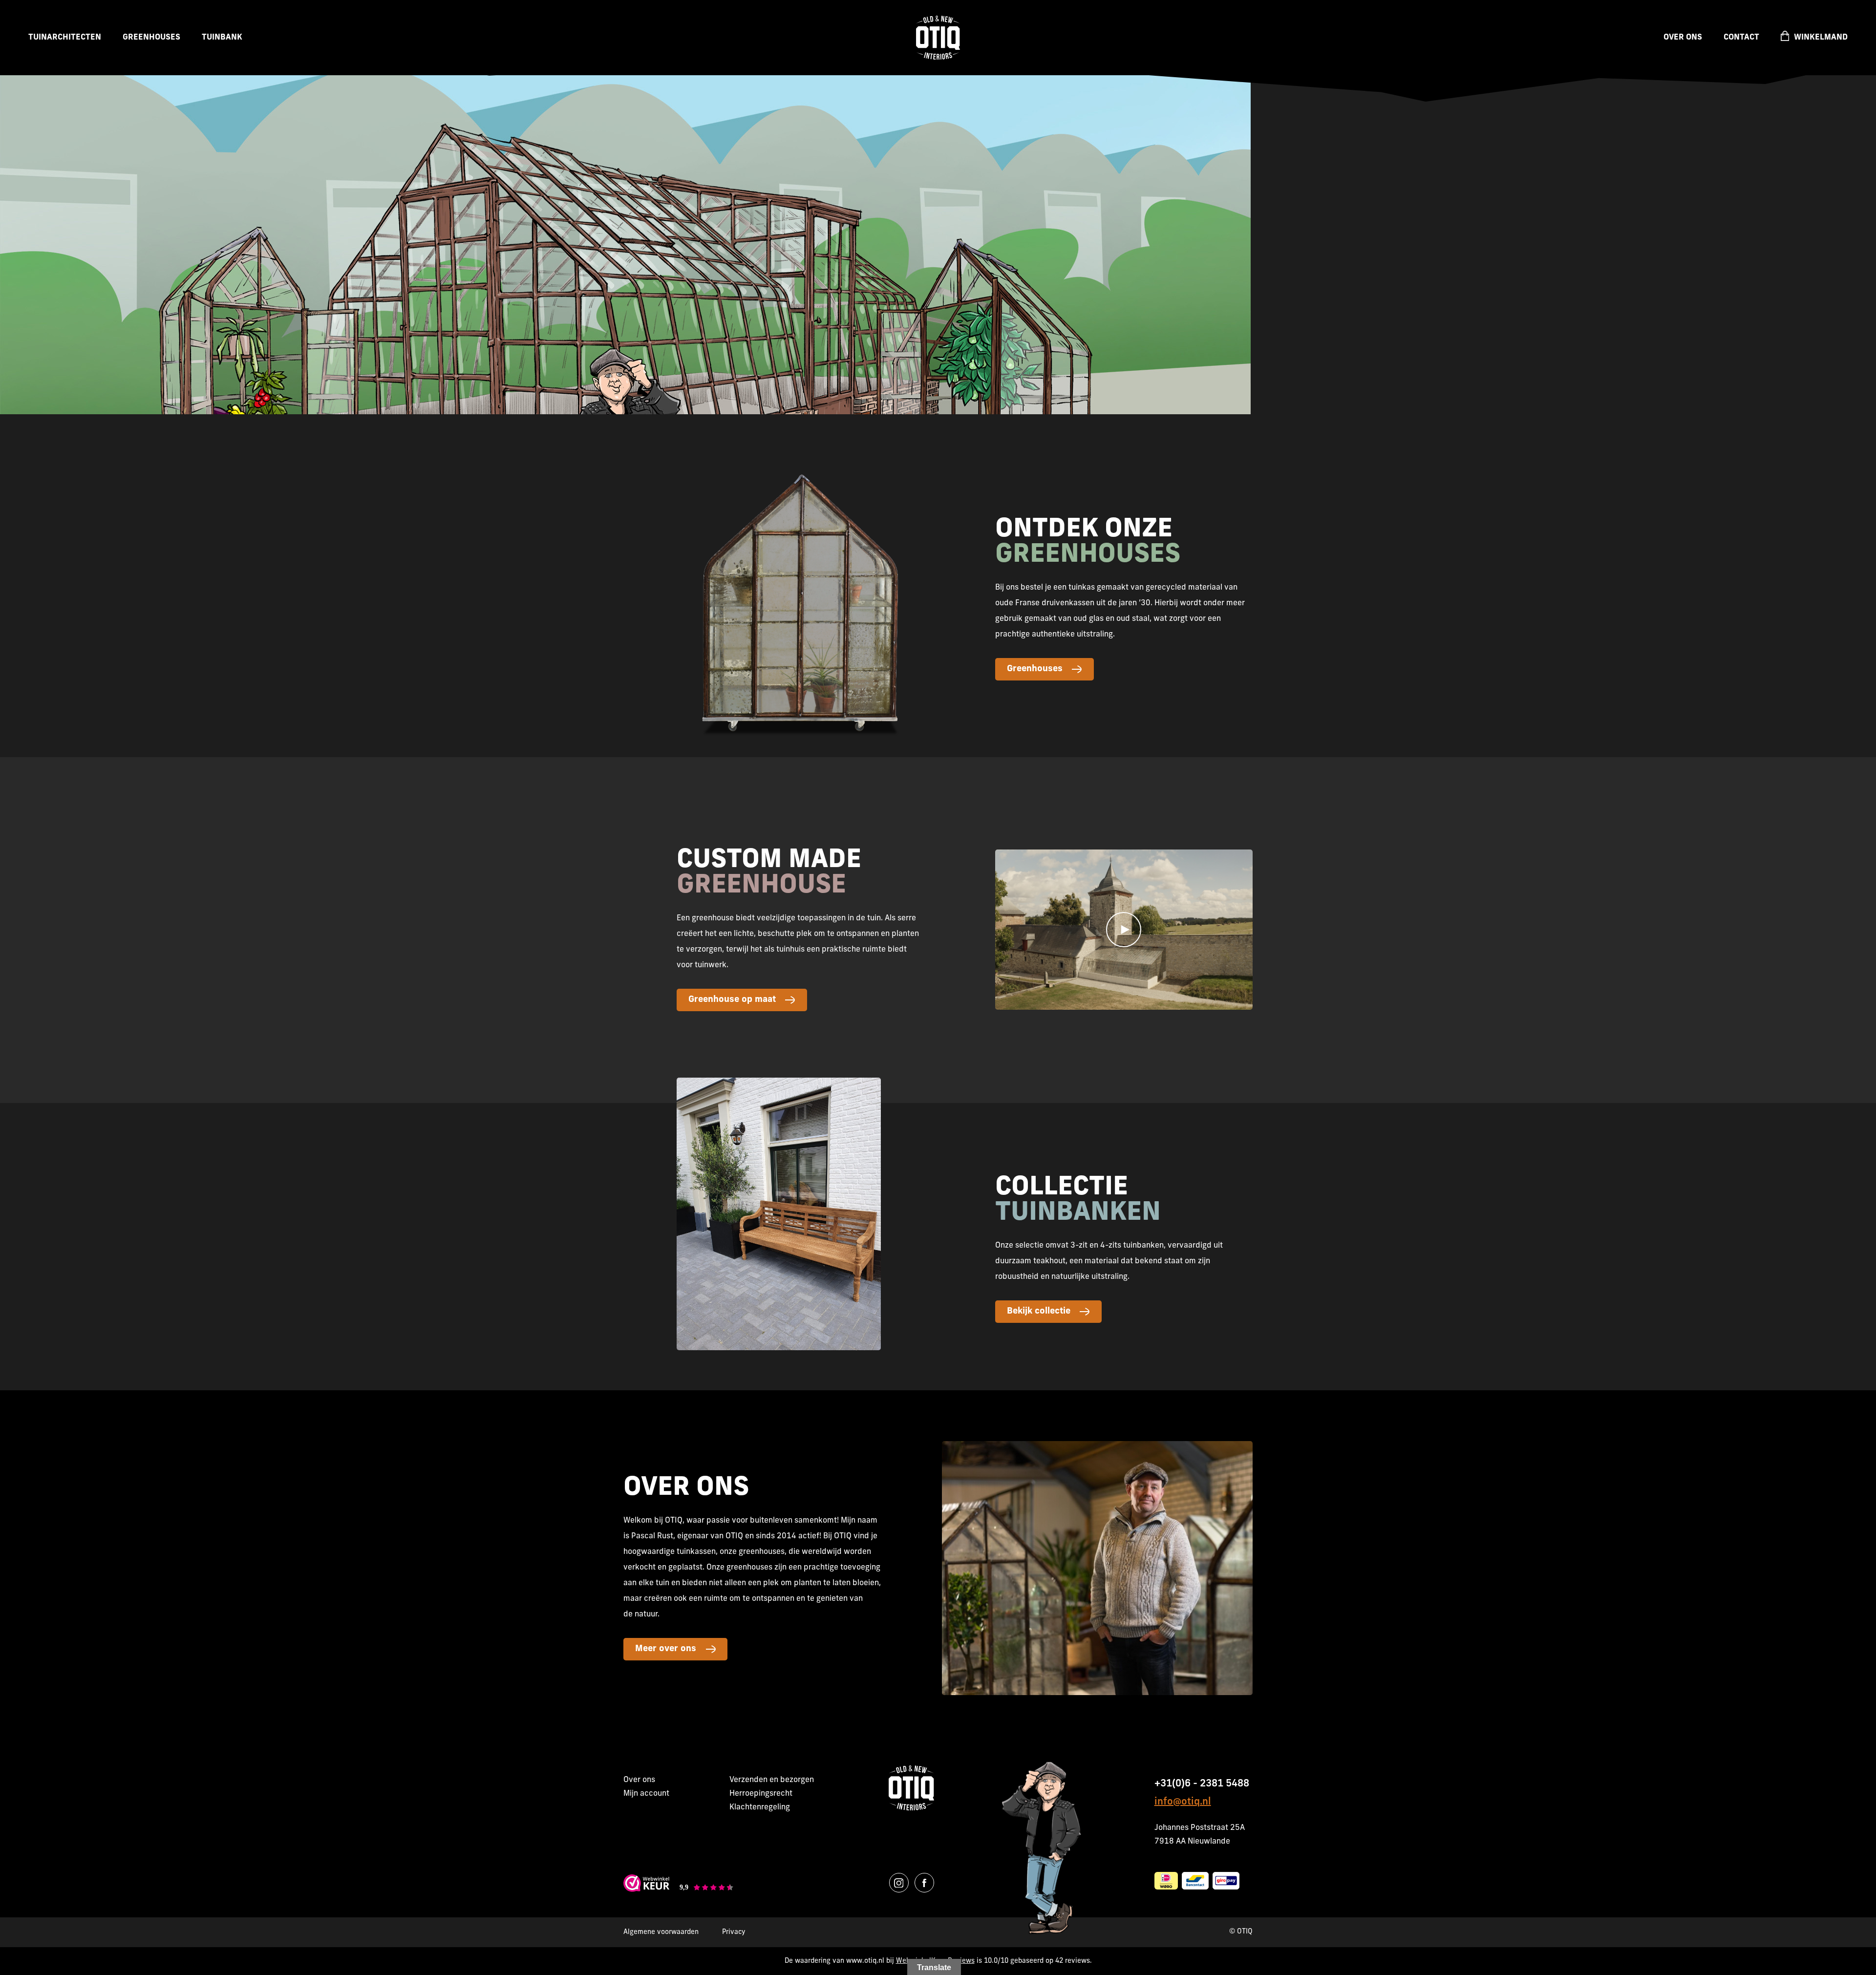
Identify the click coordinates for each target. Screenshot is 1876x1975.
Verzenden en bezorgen (772, 1780)
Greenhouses (151, 38)
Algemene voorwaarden (661, 1932)
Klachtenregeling (760, 1807)
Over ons (1683, 38)
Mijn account (646, 1794)
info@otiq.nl (1183, 1802)
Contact (1741, 38)
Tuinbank (222, 38)
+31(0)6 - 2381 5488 (1202, 1784)
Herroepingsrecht (761, 1794)
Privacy (734, 1932)
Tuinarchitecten (65, 38)
